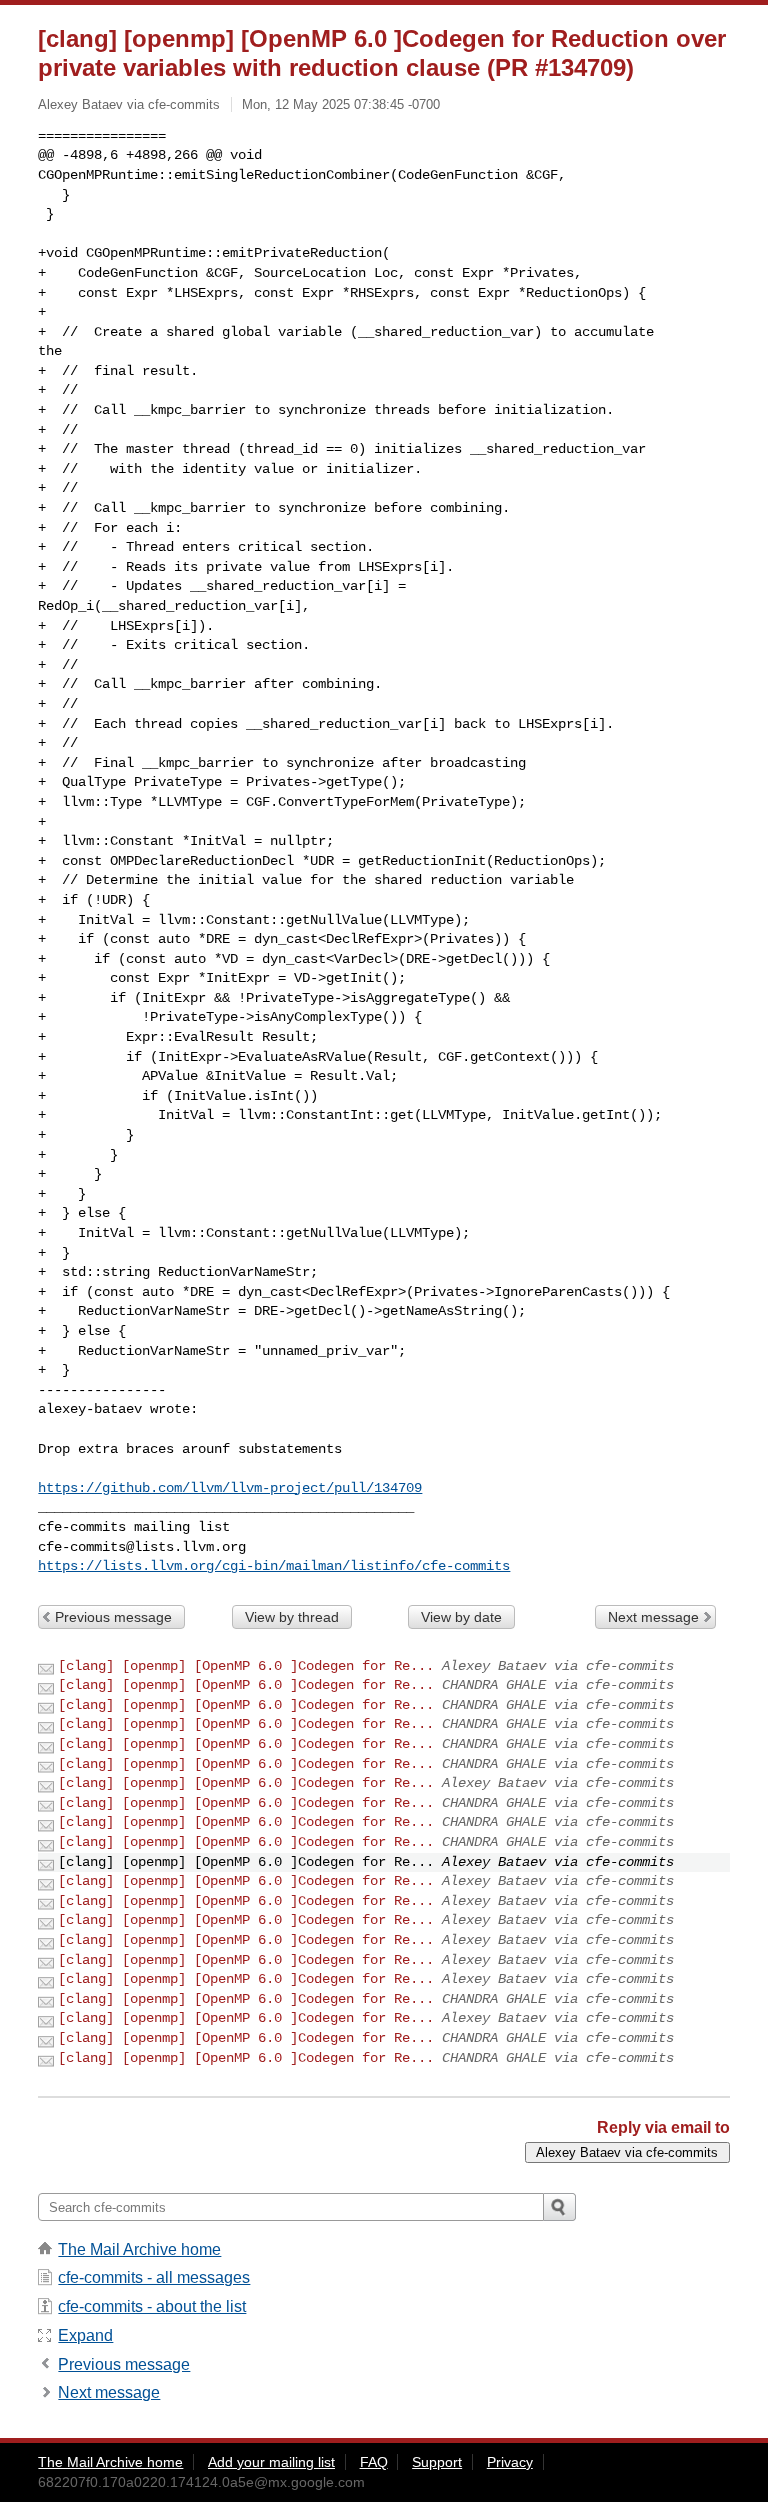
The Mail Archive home (139, 2249)
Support (437, 2462)
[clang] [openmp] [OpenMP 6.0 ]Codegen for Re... (246, 1666)
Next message (653, 1617)
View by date (461, 1617)
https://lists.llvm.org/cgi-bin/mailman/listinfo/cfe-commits (274, 1566)
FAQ (374, 2462)
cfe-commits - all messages (154, 2277)
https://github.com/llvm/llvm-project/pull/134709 (230, 1488)
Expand (85, 2335)
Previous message (113, 1617)
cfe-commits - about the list (152, 2306)
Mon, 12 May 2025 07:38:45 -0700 (341, 104)
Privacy (510, 2462)
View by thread (292, 1617)
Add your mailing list (271, 2462)
